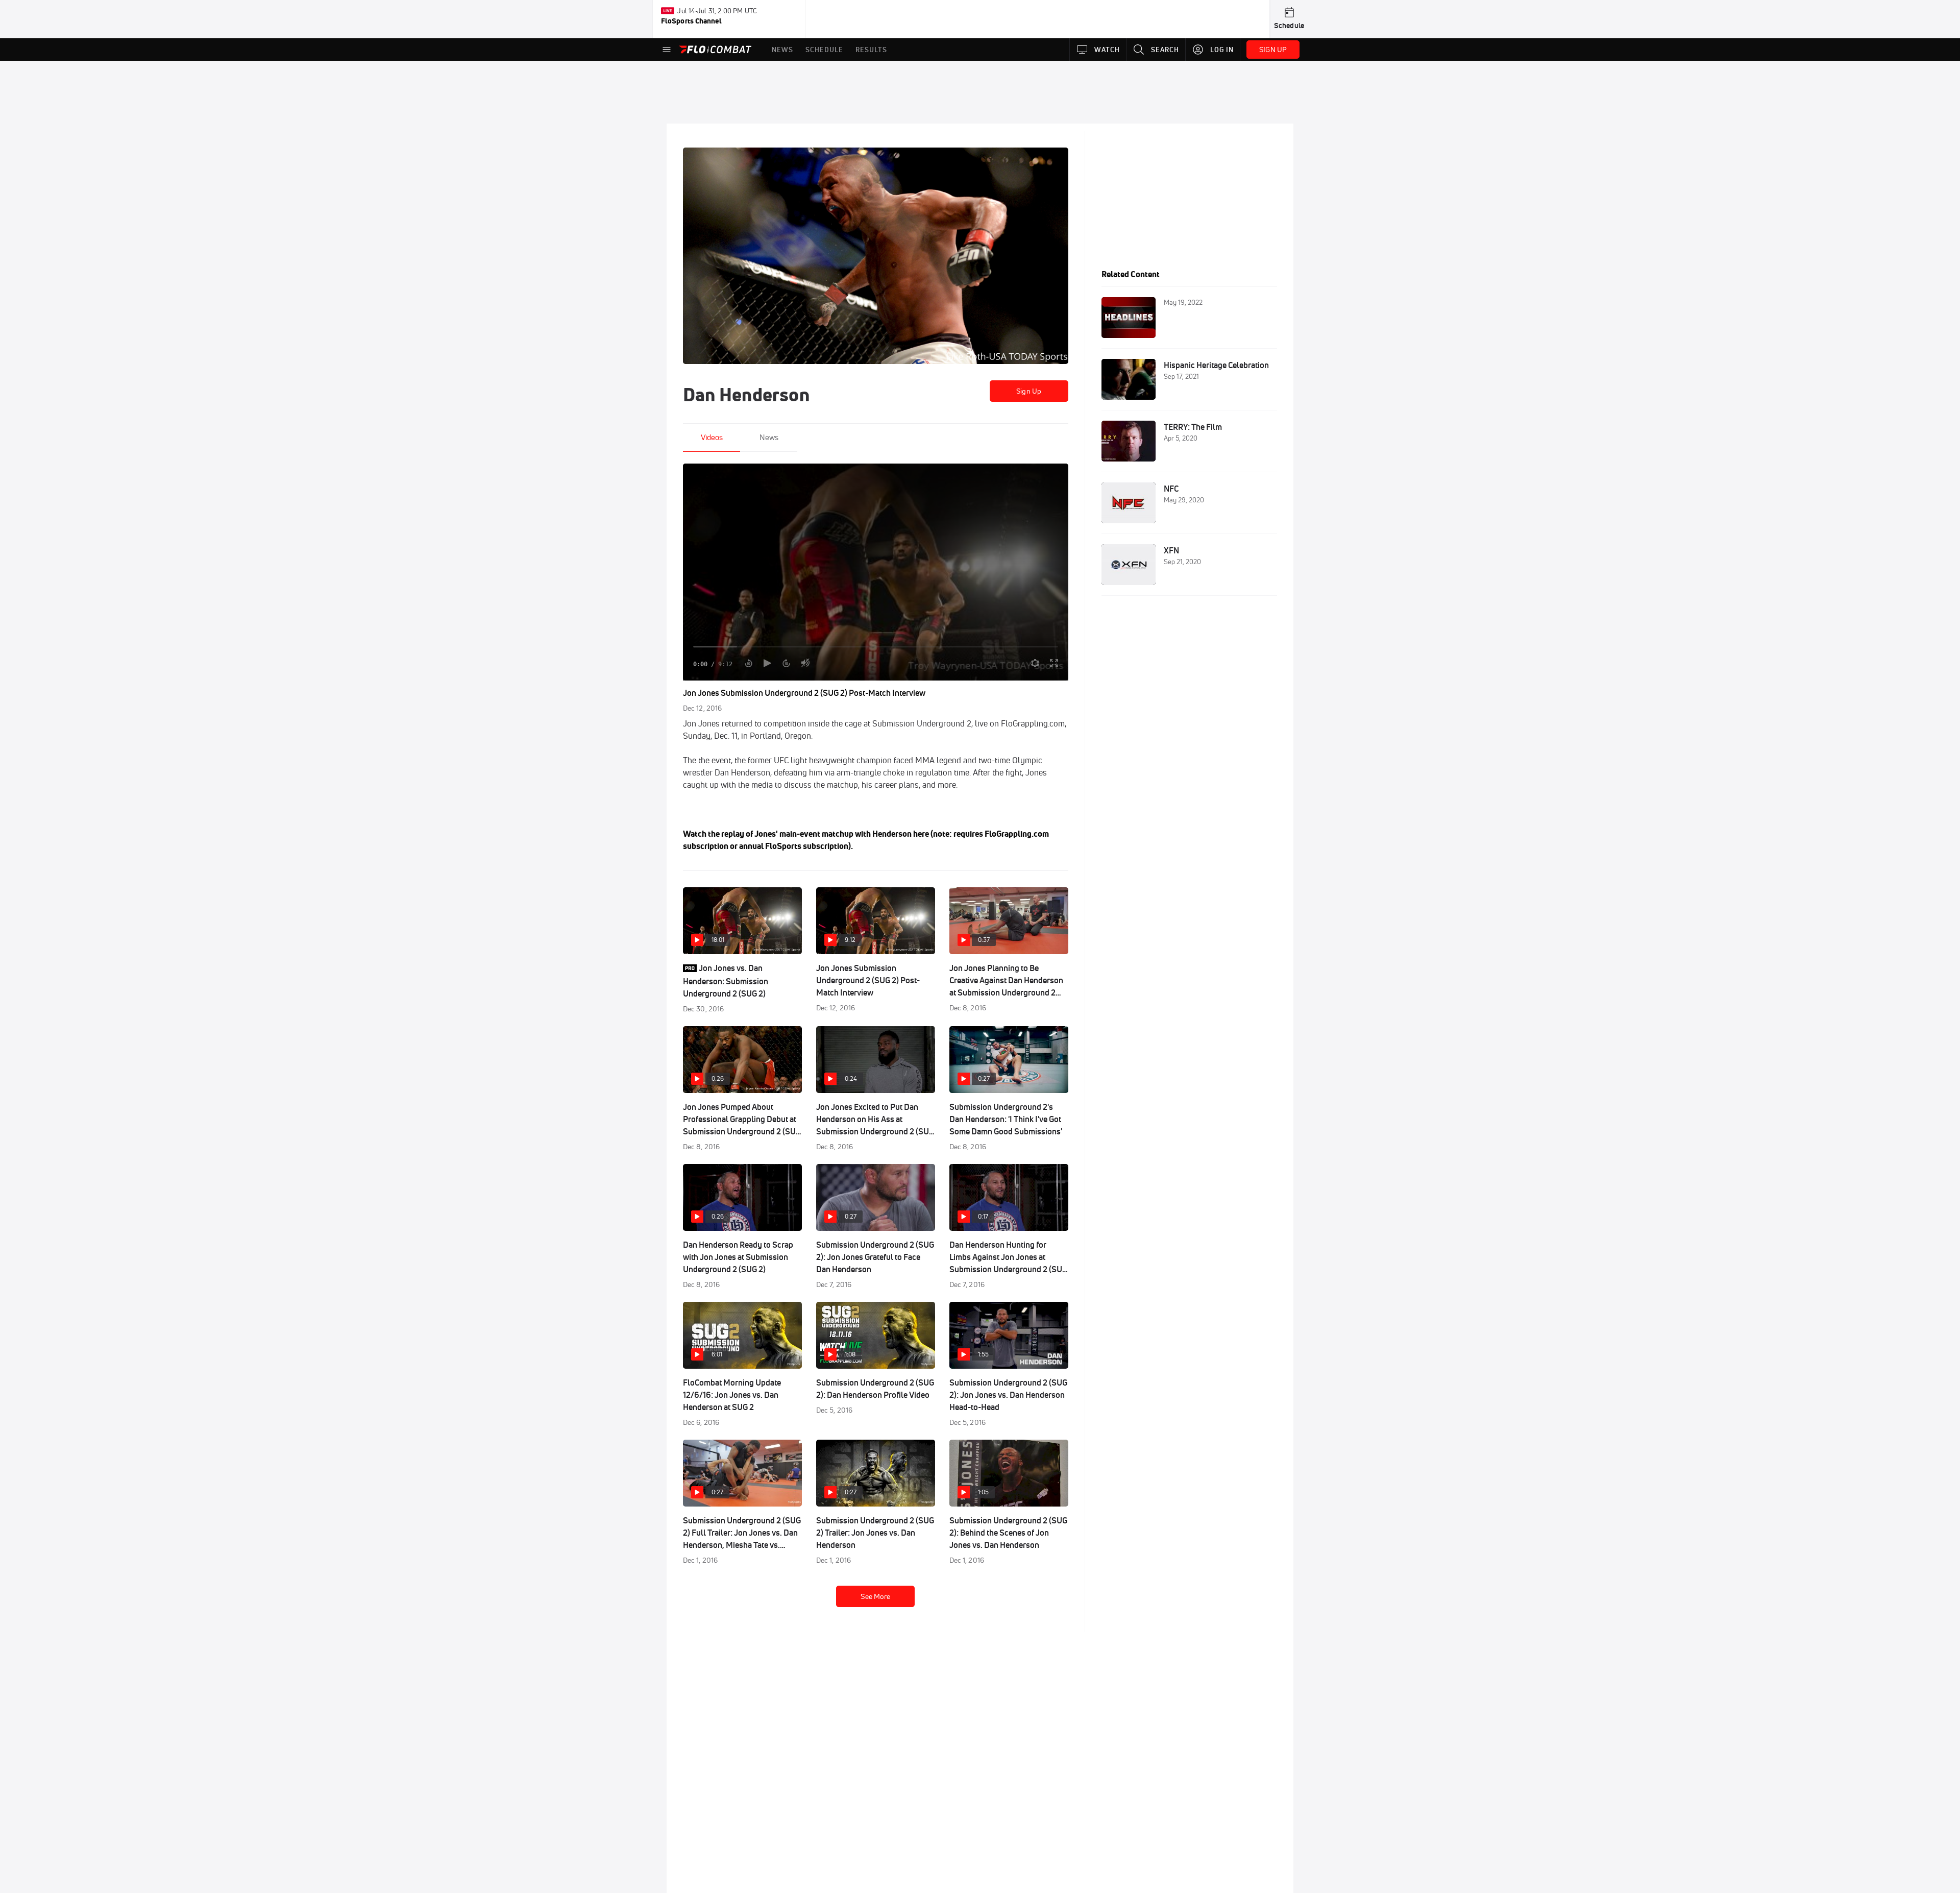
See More (875, 1596)
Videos (712, 437)
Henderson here (901, 834)
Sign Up (1029, 391)
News (769, 437)
